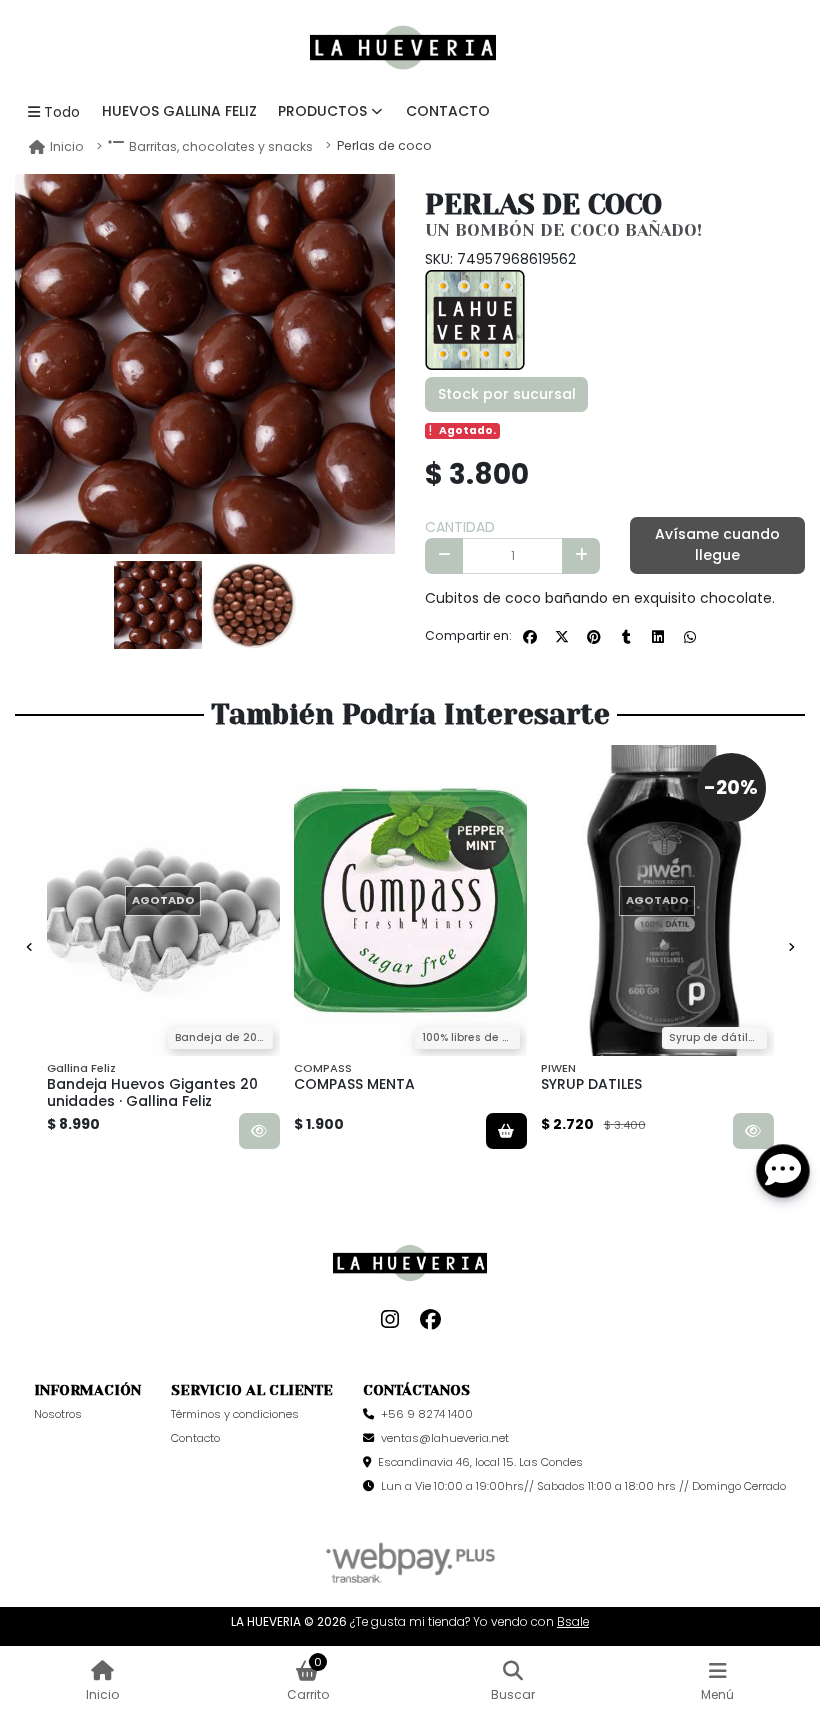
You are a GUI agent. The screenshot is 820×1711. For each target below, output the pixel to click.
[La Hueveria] (475, 318)
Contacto (448, 111)
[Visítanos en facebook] (430, 1319)
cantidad (460, 527)
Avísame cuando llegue (717, 544)
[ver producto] (259, 1131)
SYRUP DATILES (591, 1084)
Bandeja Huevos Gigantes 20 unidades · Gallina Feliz (152, 1092)
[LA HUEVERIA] (403, 48)
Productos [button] (322, 111)
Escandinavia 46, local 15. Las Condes (480, 1462)
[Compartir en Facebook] (530, 637)
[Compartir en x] (562, 637)
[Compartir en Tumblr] (626, 637)
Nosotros (58, 1414)
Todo (62, 112)
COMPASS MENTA (354, 1084)
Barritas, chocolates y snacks (221, 146)
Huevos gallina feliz (179, 111)
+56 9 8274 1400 (427, 1414)
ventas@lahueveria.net (445, 1438)
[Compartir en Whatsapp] (690, 637)
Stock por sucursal (507, 394)
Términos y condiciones (235, 1414)
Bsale (573, 1622)
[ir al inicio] (410, 1263)
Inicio (67, 146)
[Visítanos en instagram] (390, 1319)
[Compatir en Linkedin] (658, 637)
